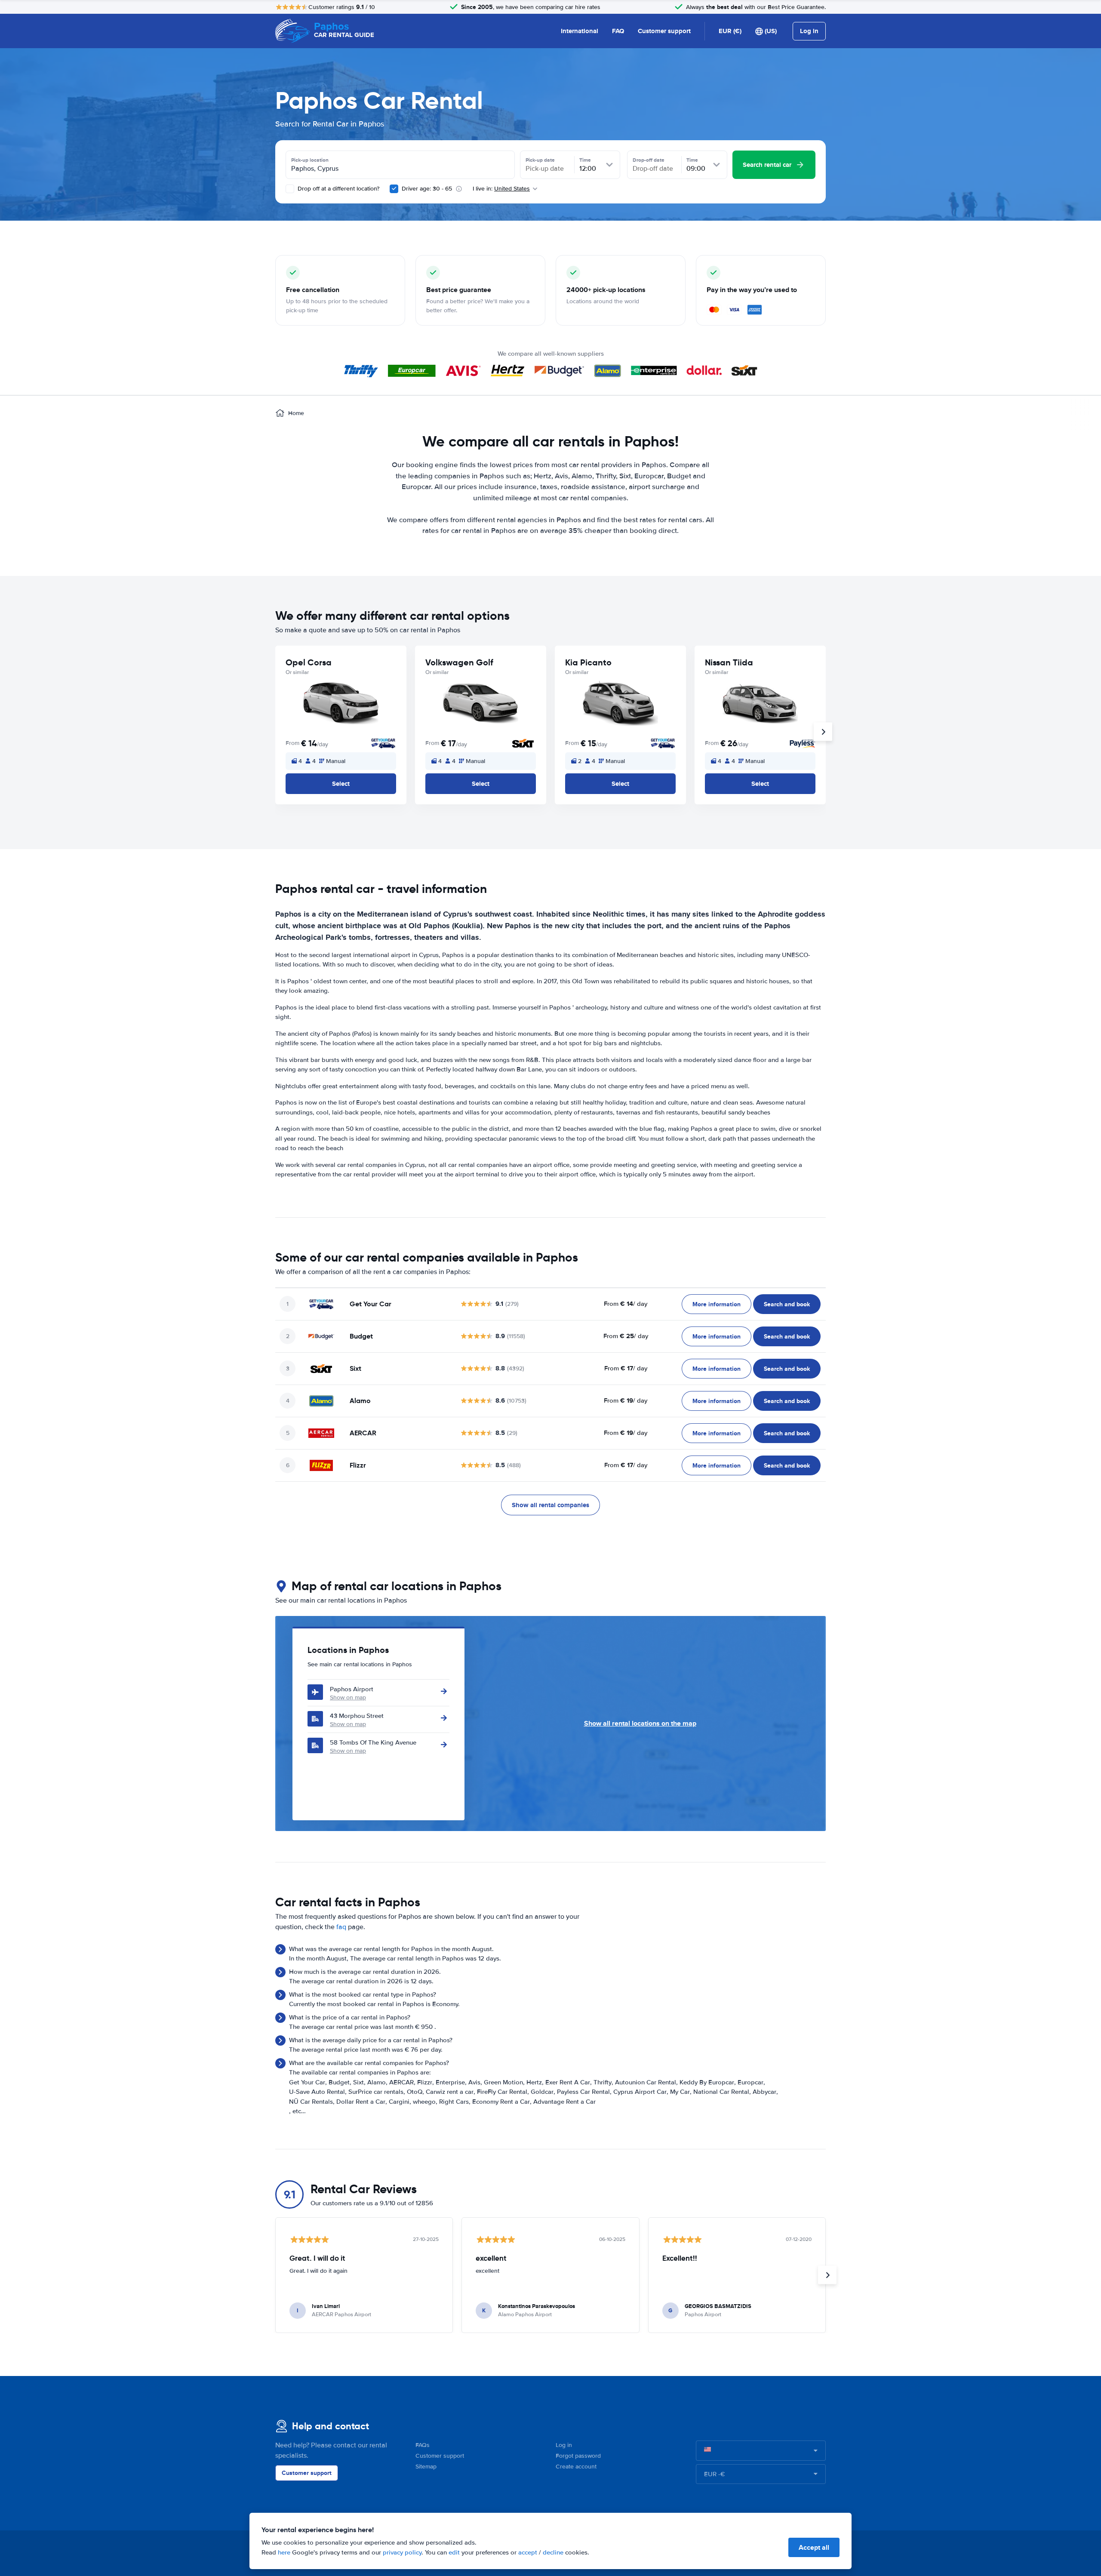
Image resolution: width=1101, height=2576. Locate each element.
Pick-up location (310, 160)
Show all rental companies (550, 1505)
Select (341, 784)
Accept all (814, 2547)
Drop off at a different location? (338, 189)
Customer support (664, 31)
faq (341, 1927)
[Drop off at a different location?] (290, 189)
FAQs (423, 2445)
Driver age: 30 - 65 (427, 189)
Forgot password (578, 2456)
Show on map (348, 1697)
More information (717, 1304)
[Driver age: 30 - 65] (394, 189)
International (580, 31)
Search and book (787, 1304)
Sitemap (426, 2467)
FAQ (618, 31)
